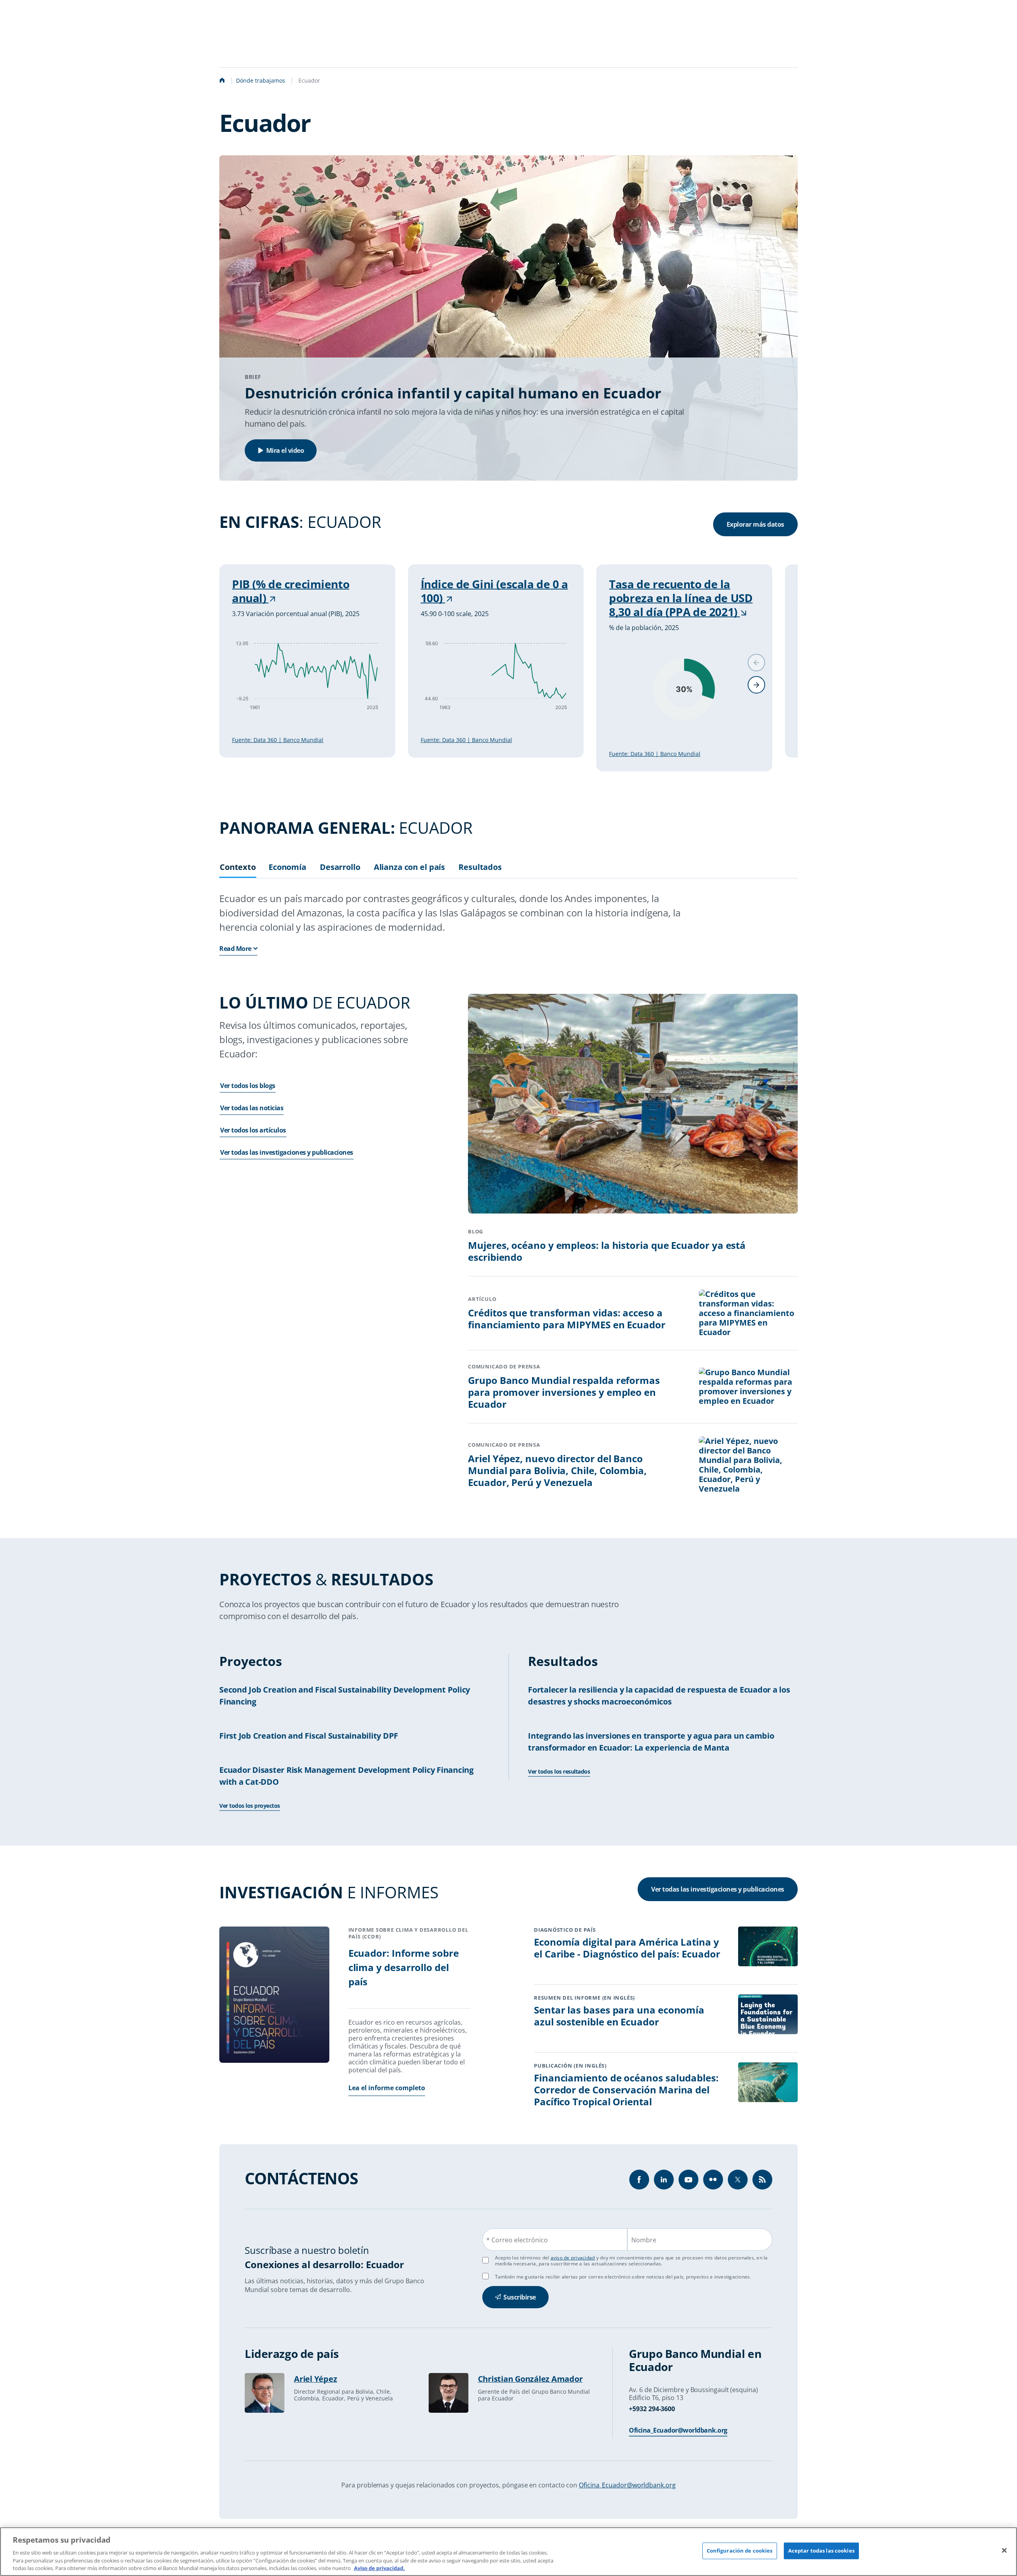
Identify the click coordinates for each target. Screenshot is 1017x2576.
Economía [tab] (287, 867)
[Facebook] (639, 2180)
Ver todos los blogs (248, 1086)
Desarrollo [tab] (340, 867)
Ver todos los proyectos (250, 1806)
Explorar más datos (755, 524)
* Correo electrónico (517, 2240)
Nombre (644, 2240)
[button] (756, 685)
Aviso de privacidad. (379, 2568)
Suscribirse (520, 2297)
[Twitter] (738, 2180)
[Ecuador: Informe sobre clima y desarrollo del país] (274, 1996)
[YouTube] (688, 2180)
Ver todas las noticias (252, 1108)
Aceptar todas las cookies (821, 2551)
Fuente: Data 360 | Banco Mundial (278, 740)
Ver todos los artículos (253, 1130)
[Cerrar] (1004, 2551)
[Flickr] (713, 2180)
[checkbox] (485, 2276)
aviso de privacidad (573, 2258)
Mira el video (285, 450)
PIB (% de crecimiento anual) (291, 591)
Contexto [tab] (238, 867)
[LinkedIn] (664, 2180)
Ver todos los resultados (559, 1771)
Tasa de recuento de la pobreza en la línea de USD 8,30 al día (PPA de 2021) (681, 598)
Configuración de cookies (740, 2551)
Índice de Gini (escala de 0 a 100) (494, 591)
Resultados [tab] (480, 867)
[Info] (762, 2180)
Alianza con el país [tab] (410, 867)
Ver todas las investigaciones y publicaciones (287, 1152)
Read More (235, 949)
